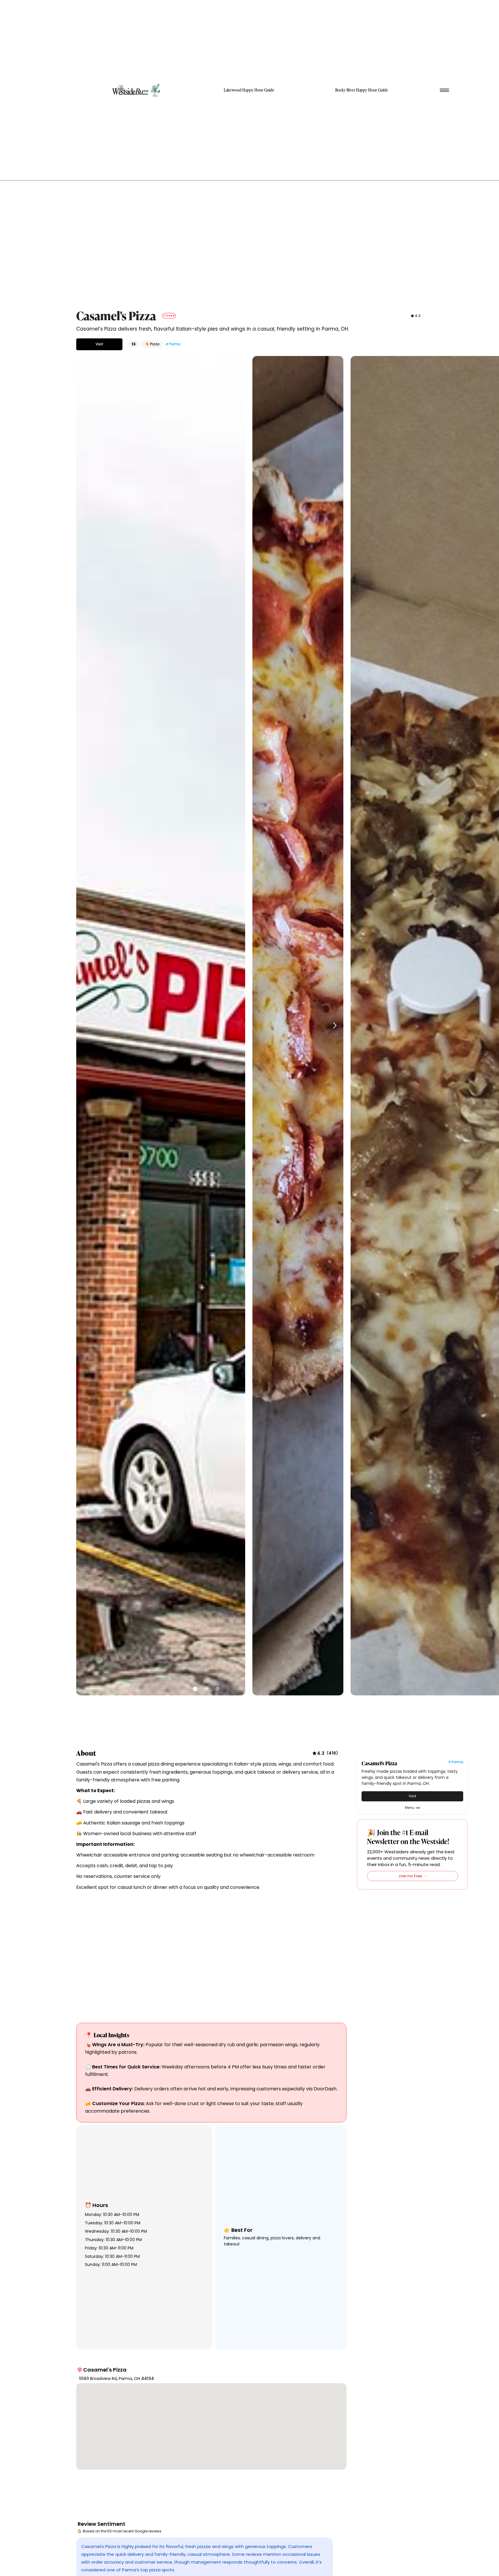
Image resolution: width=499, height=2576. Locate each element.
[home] (137, 90)
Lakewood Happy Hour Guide (249, 90)
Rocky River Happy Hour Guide (362, 90)
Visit (99, 344)
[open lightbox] (161, 1026)
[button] (333, 1026)
